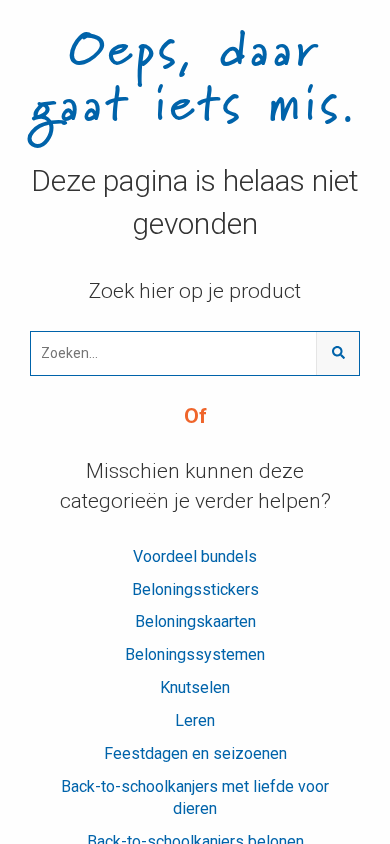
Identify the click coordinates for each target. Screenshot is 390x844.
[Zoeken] (337, 353)
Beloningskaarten (195, 621)
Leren (195, 720)
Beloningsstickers (195, 589)
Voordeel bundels (195, 556)
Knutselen (195, 687)
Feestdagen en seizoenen (195, 753)
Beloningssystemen (195, 654)
